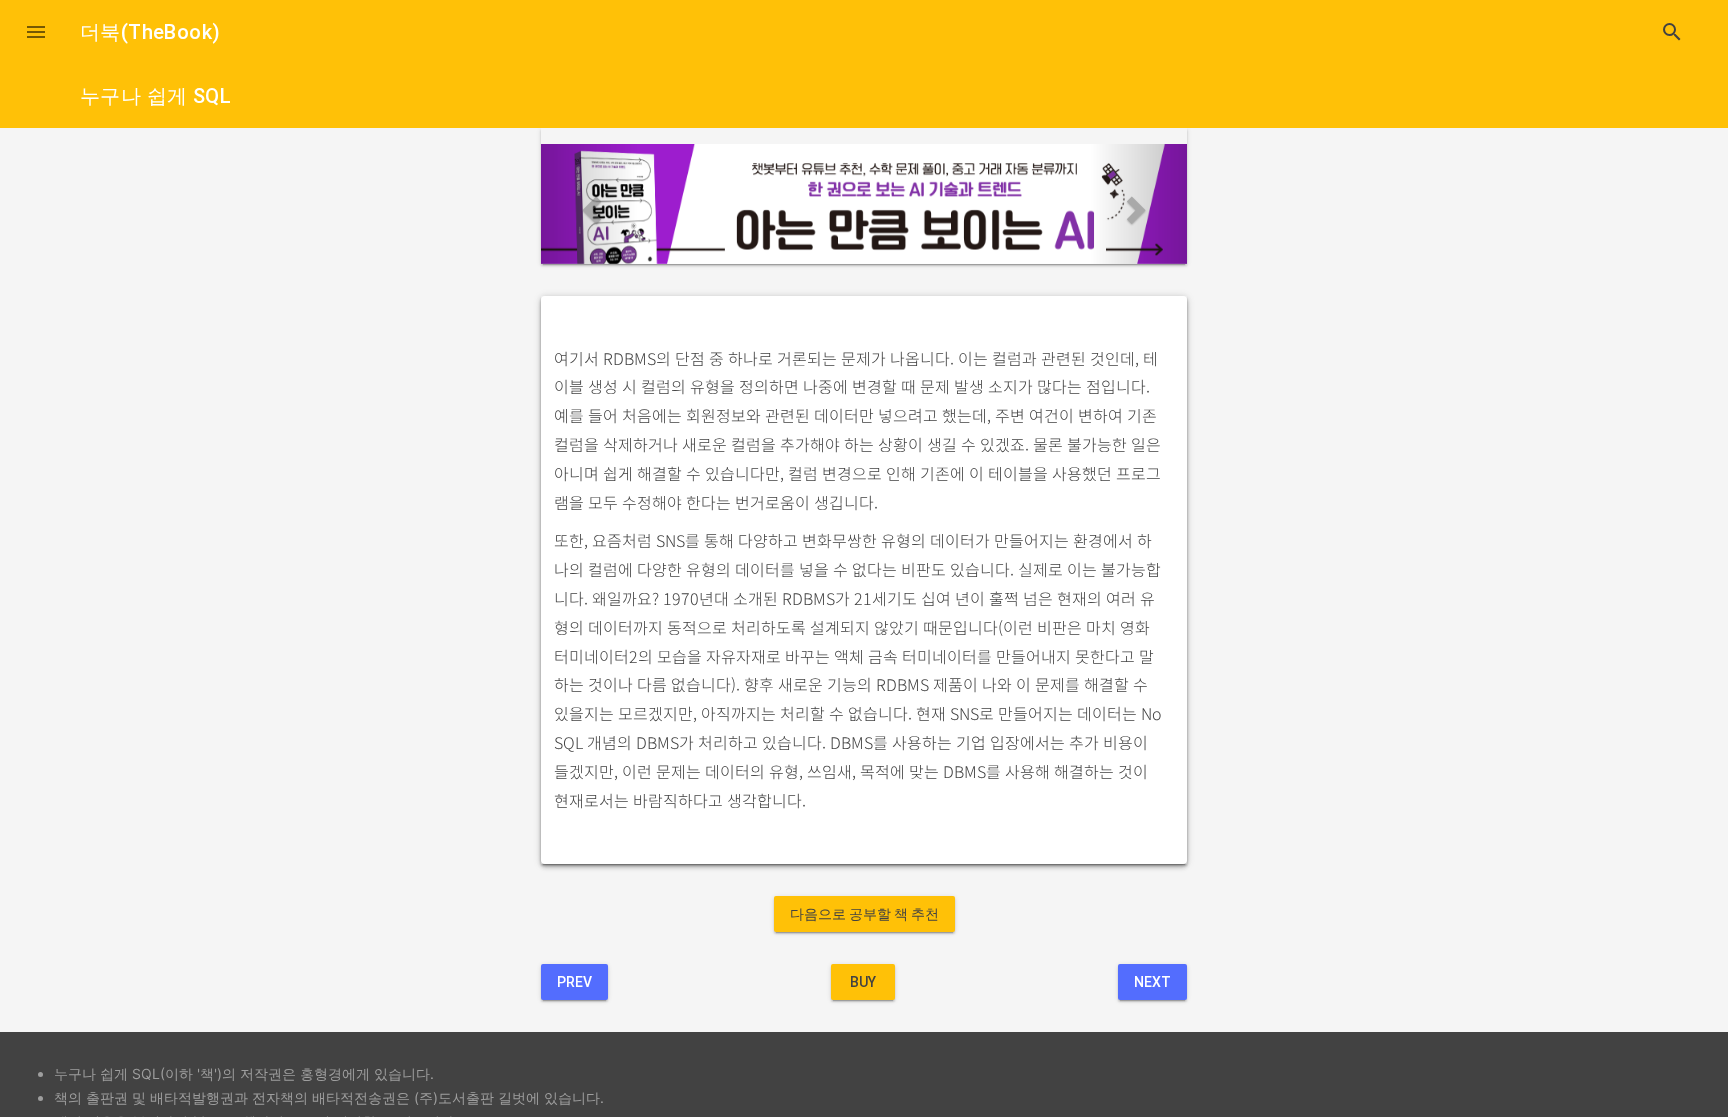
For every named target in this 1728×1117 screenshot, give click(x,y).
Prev (574, 982)
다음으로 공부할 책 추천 (864, 914)
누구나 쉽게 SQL (155, 96)
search (1672, 32)
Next (1152, 982)
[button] (36, 32)
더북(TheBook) (150, 32)
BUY (863, 982)
